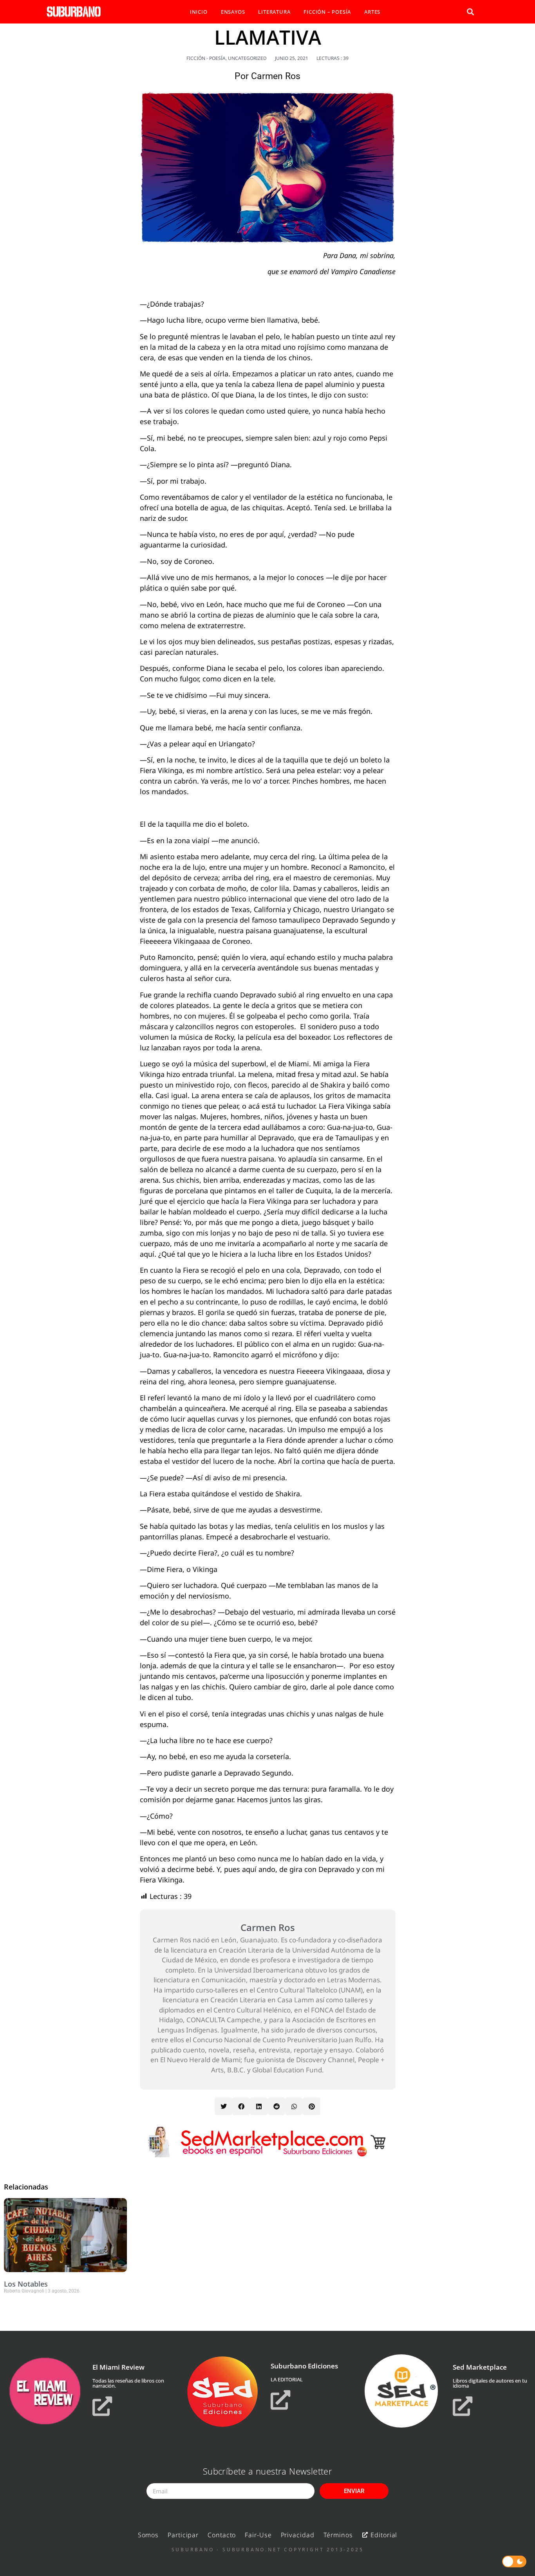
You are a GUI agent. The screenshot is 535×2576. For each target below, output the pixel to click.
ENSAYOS (233, 12)
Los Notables (26, 2284)
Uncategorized (247, 58)
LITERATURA (274, 12)
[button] (470, 12)
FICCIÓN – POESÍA (327, 12)
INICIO (199, 12)
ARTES (372, 12)
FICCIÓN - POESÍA (206, 58)
